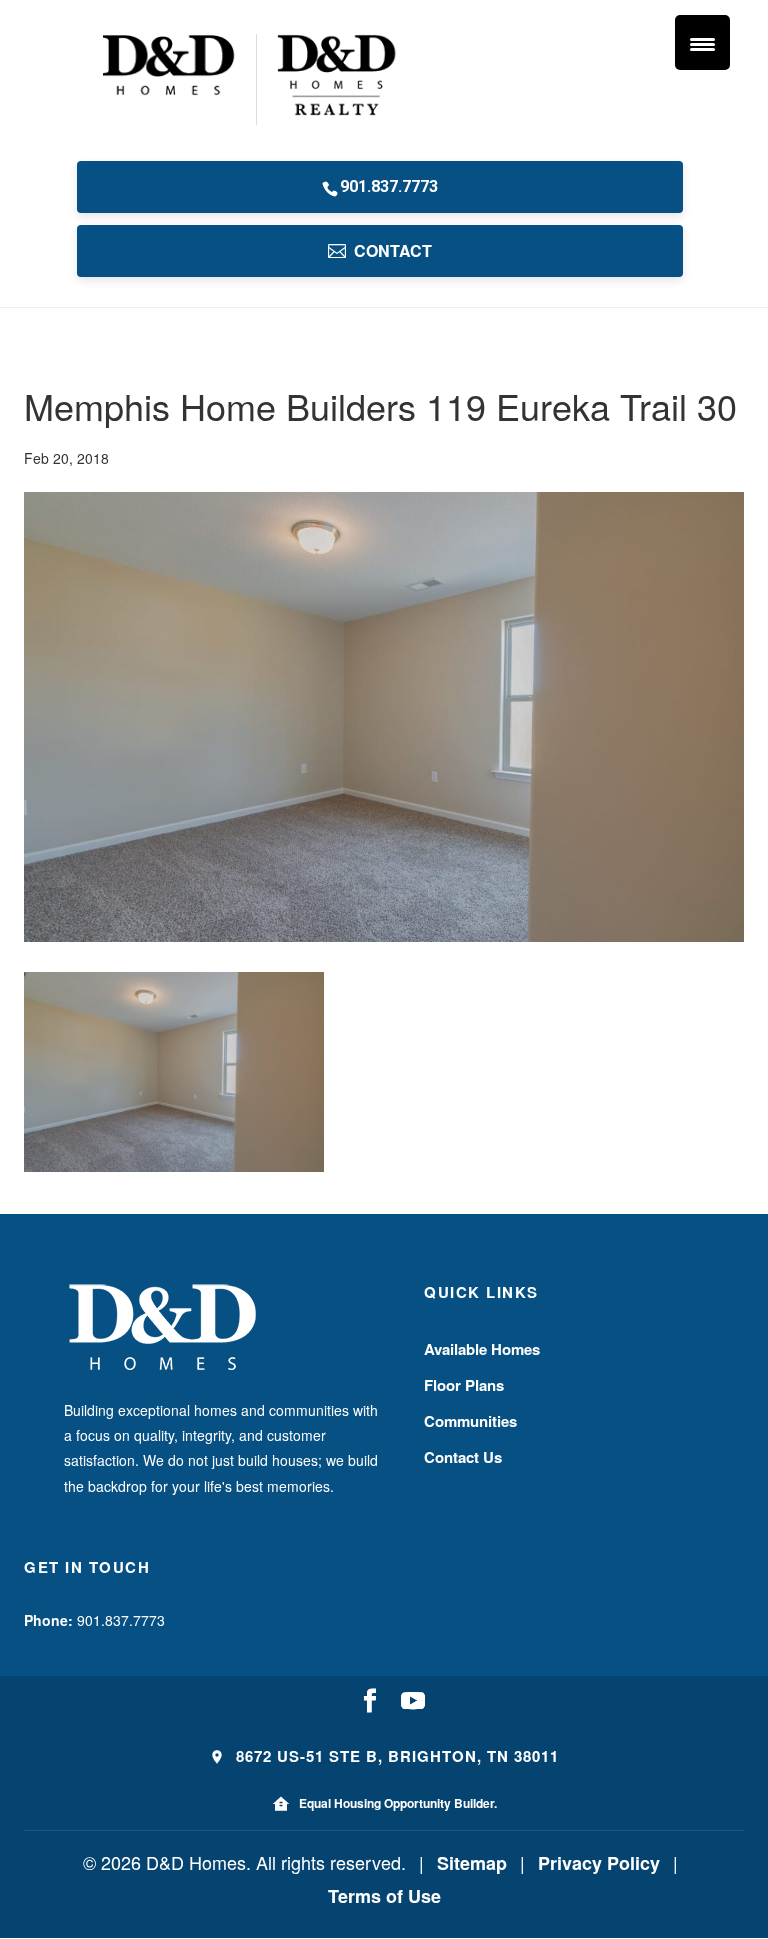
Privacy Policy (599, 1863)
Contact (393, 250)
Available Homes (482, 1349)
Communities (470, 1421)
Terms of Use (384, 1896)
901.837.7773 (389, 186)
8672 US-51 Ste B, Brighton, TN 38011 (395, 1756)
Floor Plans (464, 1385)
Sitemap (472, 1863)
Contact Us (463, 1457)
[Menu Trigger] (702, 42)
